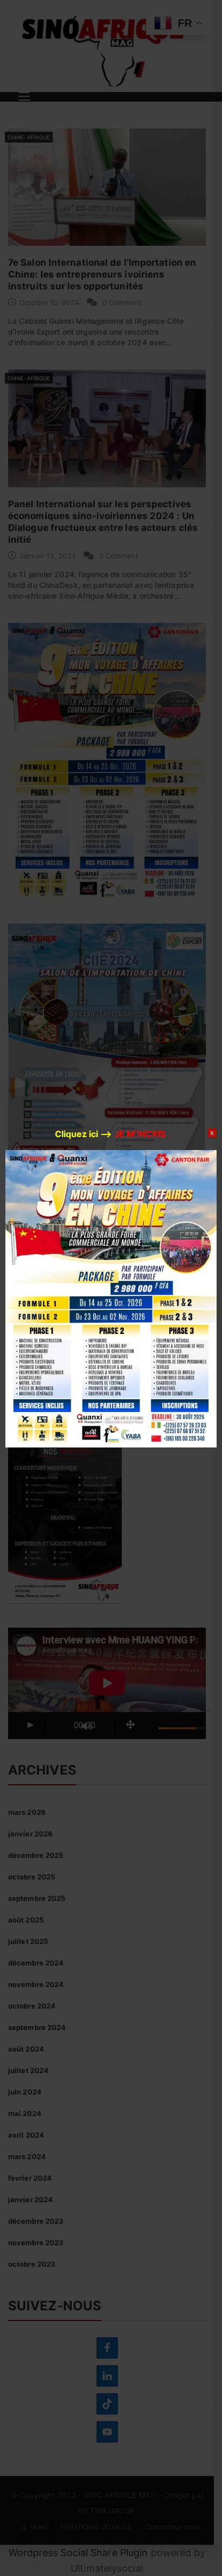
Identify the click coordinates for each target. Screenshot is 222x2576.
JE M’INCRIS (140, 1134)
